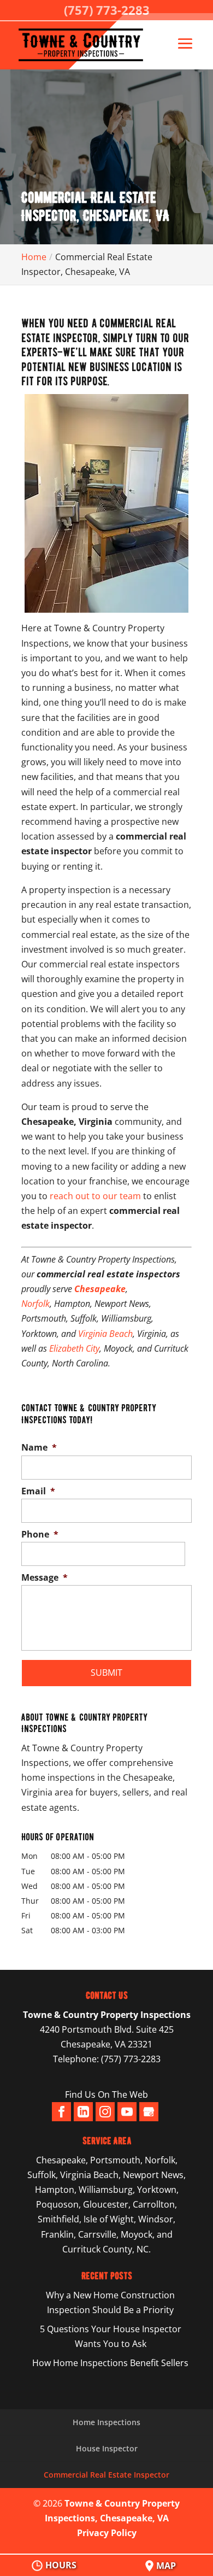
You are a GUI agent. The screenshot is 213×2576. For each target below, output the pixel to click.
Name (39, 1448)
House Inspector (107, 2448)
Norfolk (35, 1304)
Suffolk (42, 2175)
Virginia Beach (105, 1334)
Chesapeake (100, 1289)
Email (38, 1491)
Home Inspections (106, 2422)
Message (45, 1578)
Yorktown (157, 2190)
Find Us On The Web (106, 2094)
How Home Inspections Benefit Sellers (110, 2363)
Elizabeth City (74, 1348)
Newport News (153, 2175)
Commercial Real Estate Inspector (106, 2475)
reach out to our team (95, 1196)
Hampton (55, 2190)
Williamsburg (106, 2190)
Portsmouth (115, 2160)
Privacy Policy (107, 2533)
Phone (40, 1535)
